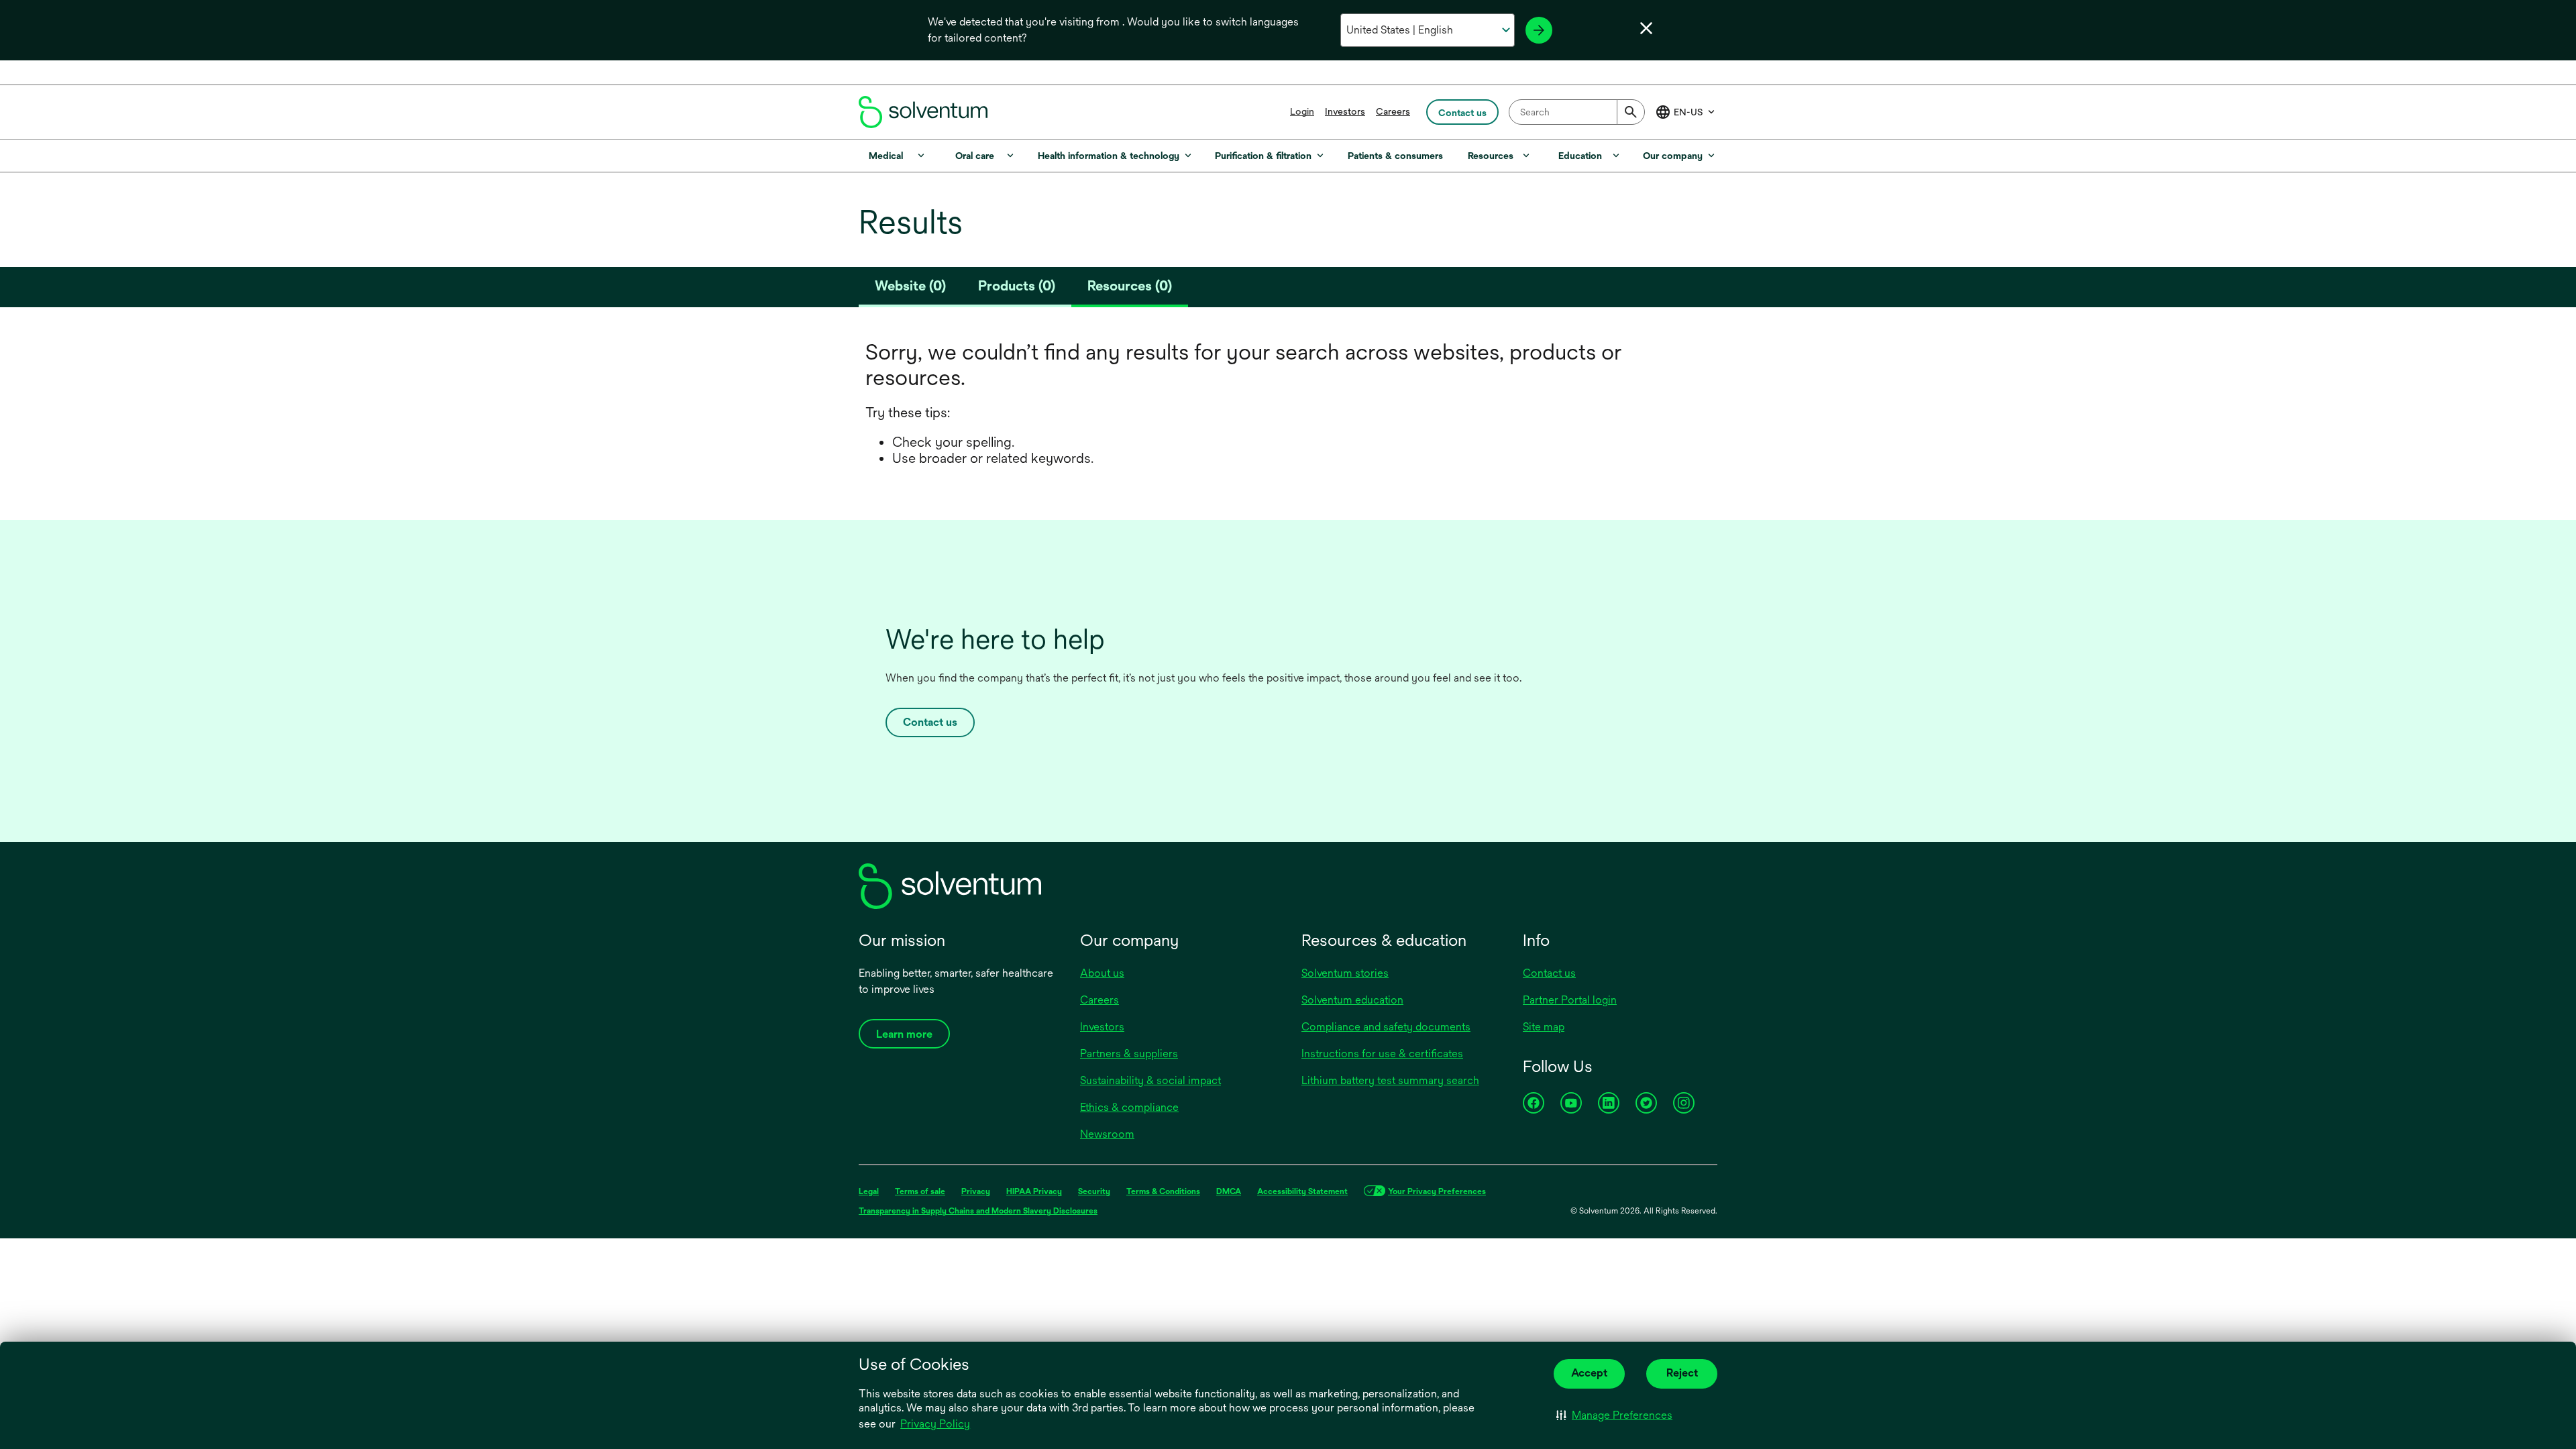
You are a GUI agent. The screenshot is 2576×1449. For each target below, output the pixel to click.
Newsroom (1107, 1134)
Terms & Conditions (1163, 1191)
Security (1094, 1191)
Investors (1345, 111)
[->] (1539, 30)
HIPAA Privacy (1034, 1191)
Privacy (976, 1191)
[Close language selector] (1646, 28)
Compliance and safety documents (1386, 1027)
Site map (1544, 1027)
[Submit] (1631, 112)
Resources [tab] (1130, 285)
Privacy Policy (936, 1425)
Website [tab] (910, 285)
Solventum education (1352, 1000)
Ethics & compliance (1129, 1107)
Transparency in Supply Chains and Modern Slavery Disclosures (978, 1211)
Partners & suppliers (1129, 1054)
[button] (1614, 1415)
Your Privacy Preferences (1437, 1191)
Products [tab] (1017, 285)
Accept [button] (1589, 1373)
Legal (869, 1191)
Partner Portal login (1570, 1000)
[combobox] (1577, 112)
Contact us (930, 722)
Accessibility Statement (1302, 1191)
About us (1102, 973)
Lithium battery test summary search (1390, 1080)
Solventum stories (1345, 973)
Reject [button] (1682, 1373)
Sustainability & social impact (1150, 1080)
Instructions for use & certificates (1382, 1054)
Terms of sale (920, 1191)
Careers (1393, 111)
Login (1302, 111)
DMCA (1229, 1191)
